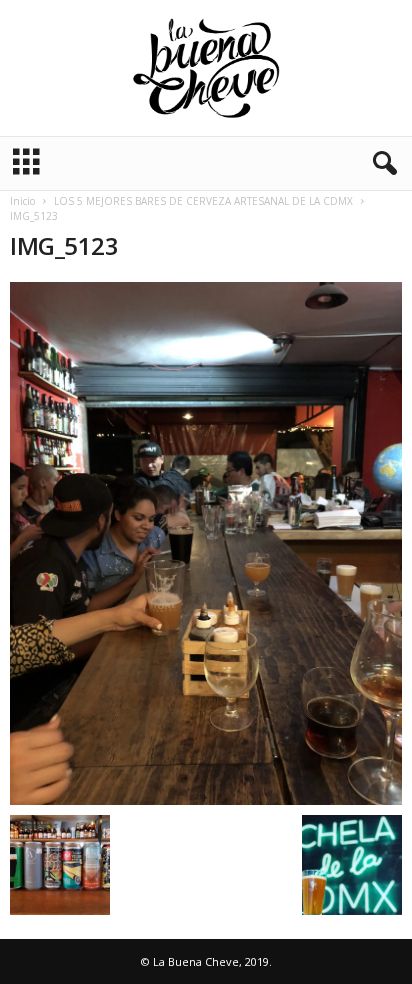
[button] (381, 164)
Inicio (22, 201)
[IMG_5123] (206, 543)
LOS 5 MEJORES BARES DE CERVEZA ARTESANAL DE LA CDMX (203, 201)
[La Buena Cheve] (206, 68)
